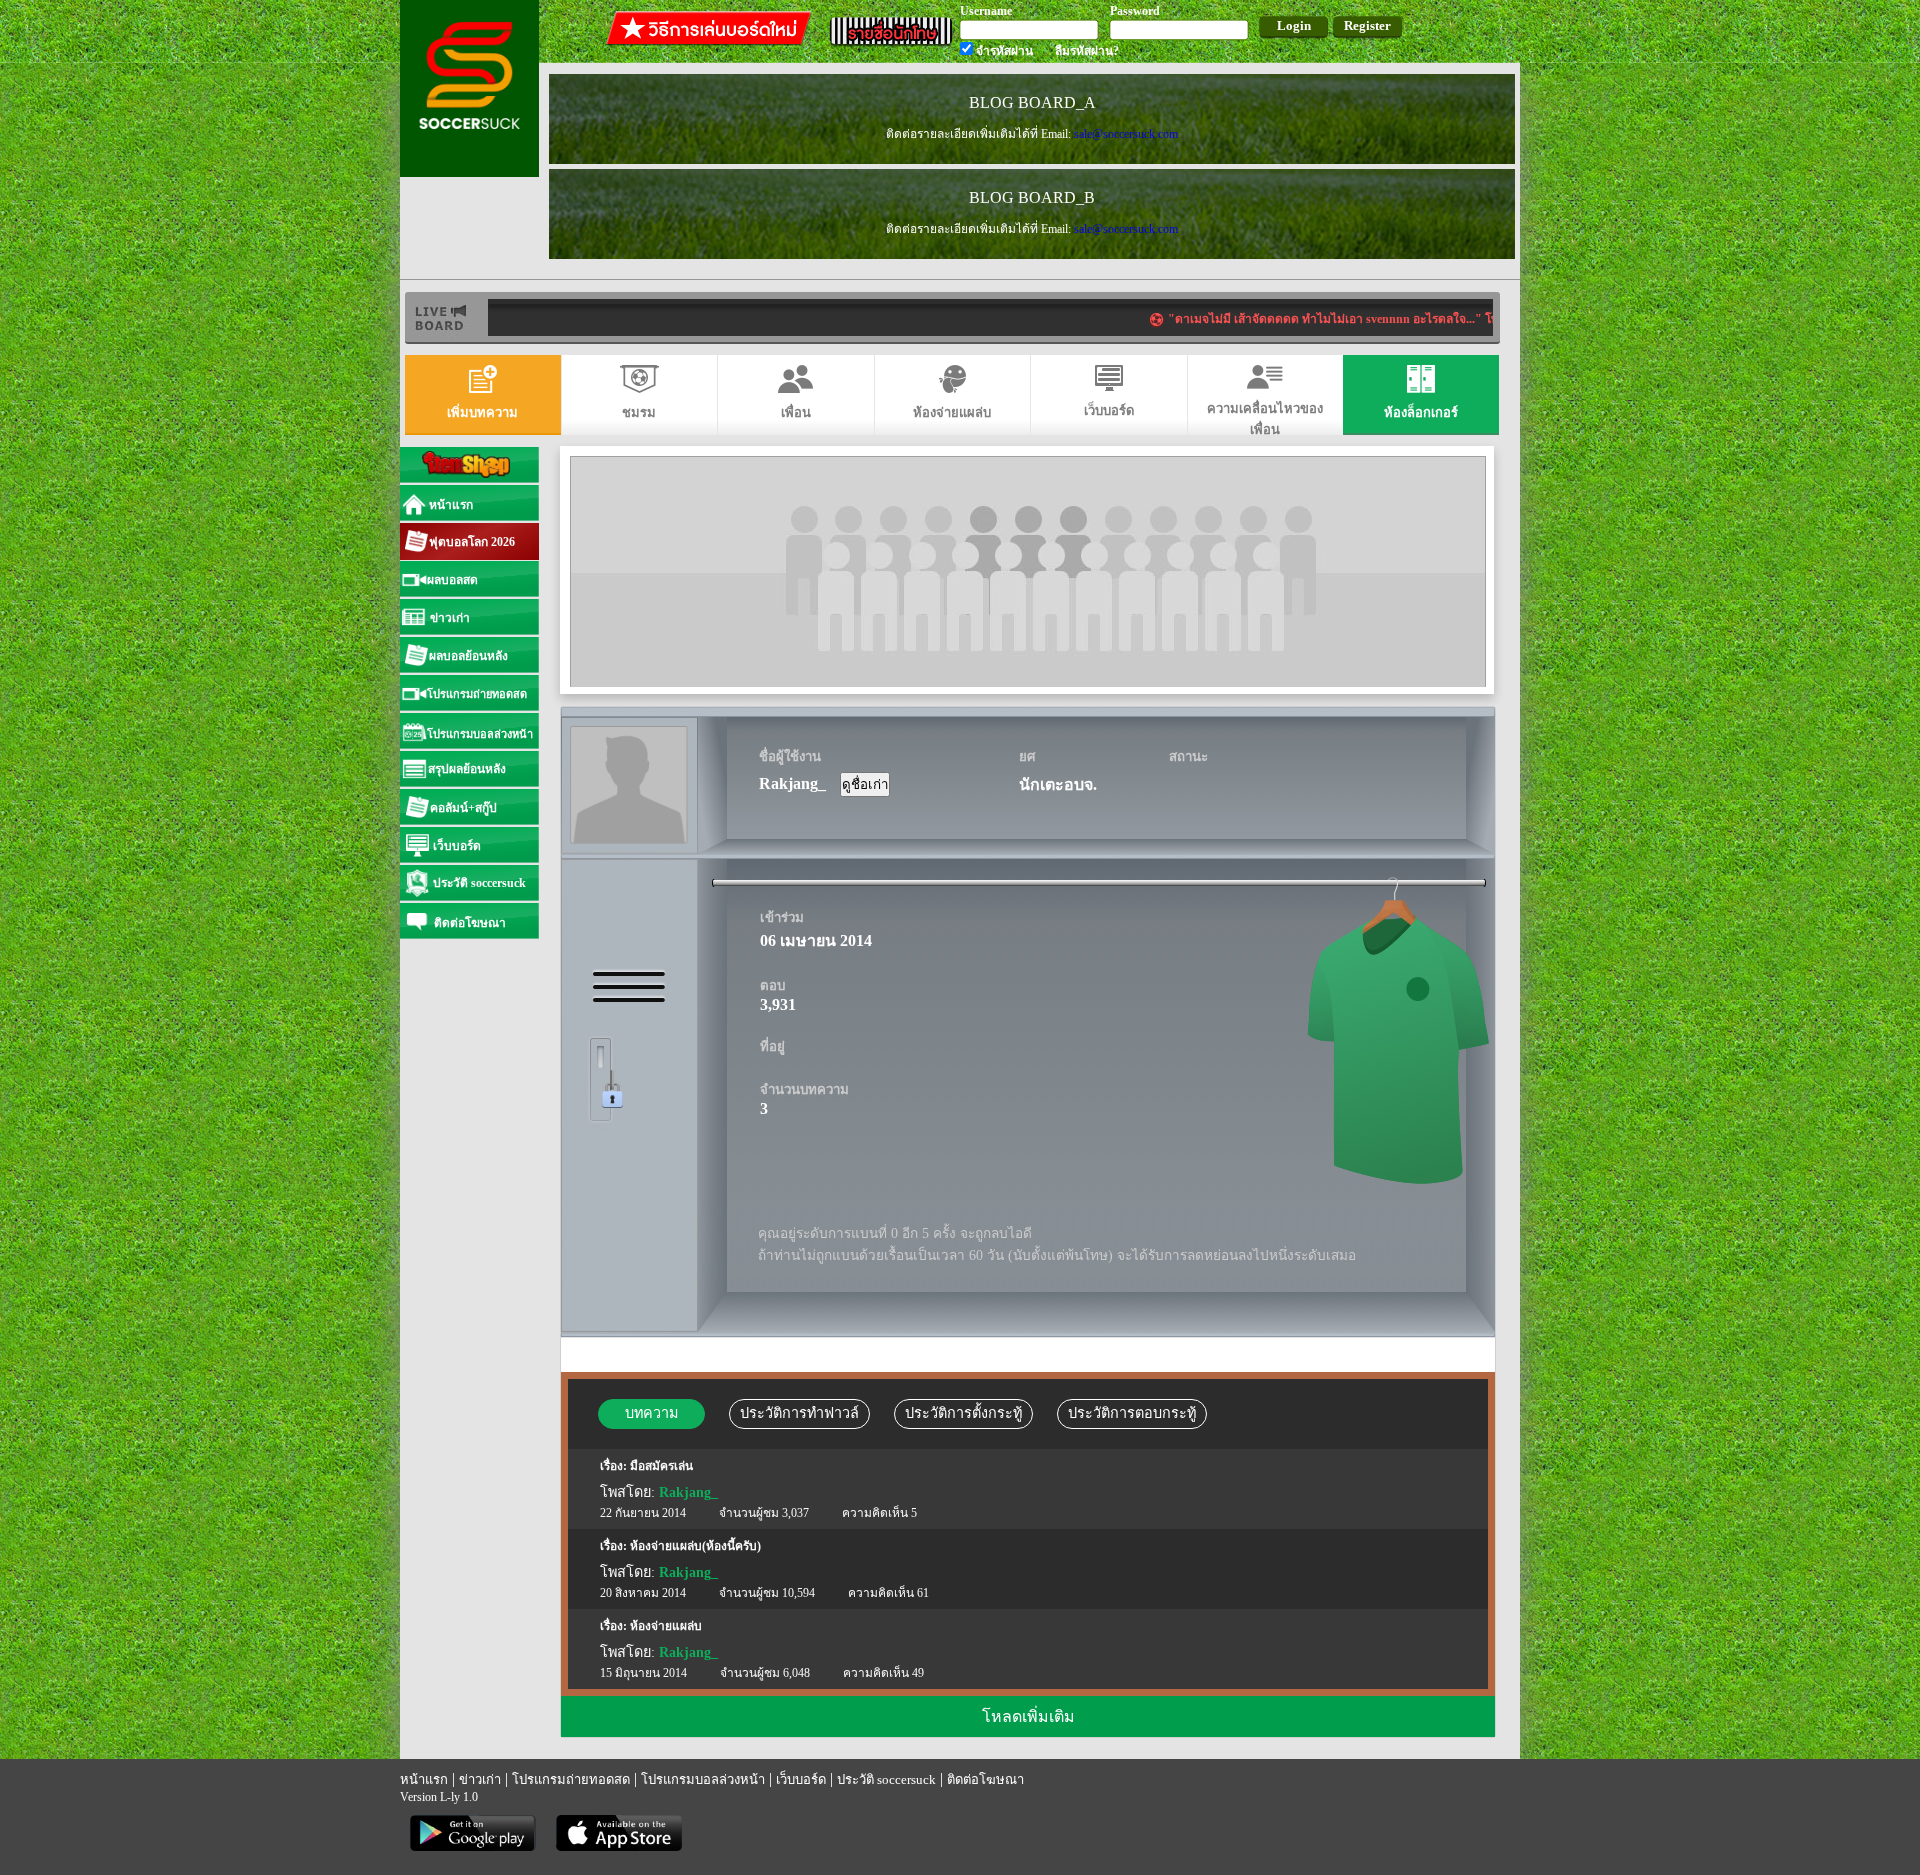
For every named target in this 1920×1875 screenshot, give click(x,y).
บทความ (651, 1413)
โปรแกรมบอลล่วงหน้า (703, 1779)
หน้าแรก (424, 1779)
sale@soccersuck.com (1126, 134)
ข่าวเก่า (480, 1779)
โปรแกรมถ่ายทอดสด (571, 1779)
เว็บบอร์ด (801, 1779)
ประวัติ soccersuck (886, 1779)
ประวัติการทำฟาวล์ (799, 1413)
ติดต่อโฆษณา (985, 1779)
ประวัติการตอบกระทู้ (1132, 1413)
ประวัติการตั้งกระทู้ (963, 1413)
